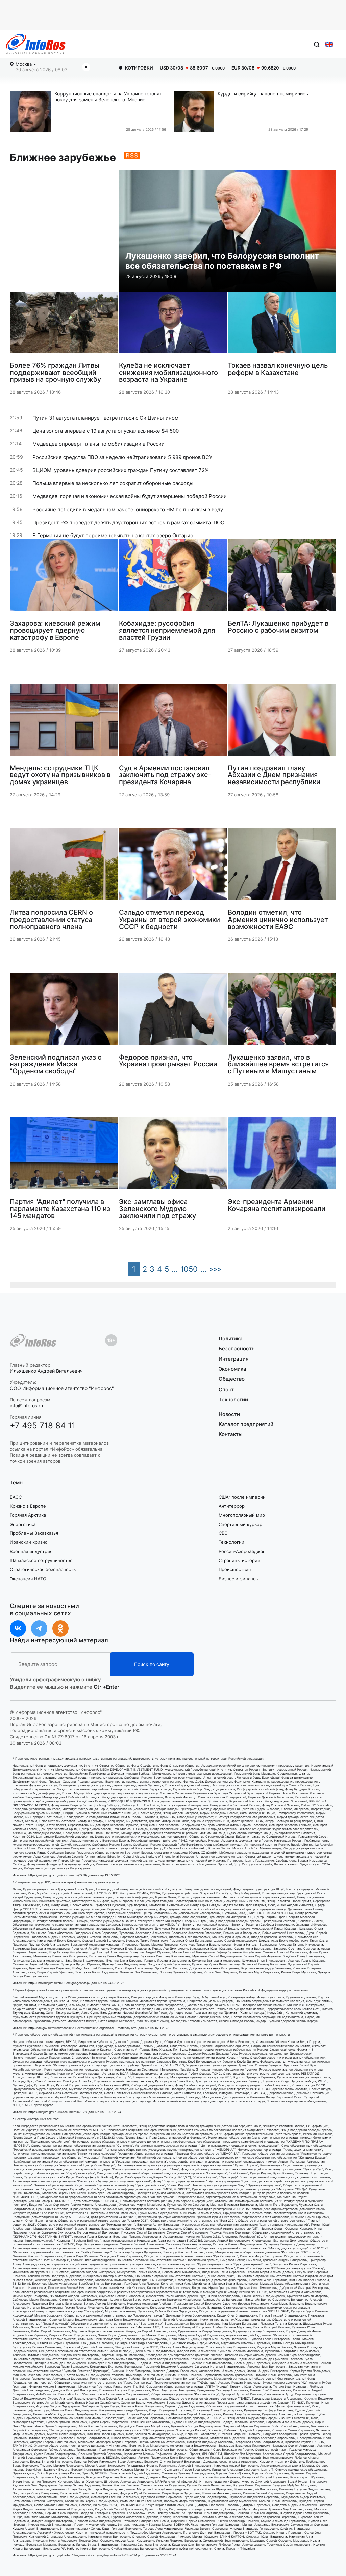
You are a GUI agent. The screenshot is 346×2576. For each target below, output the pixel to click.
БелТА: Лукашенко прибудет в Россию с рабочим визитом (278, 626)
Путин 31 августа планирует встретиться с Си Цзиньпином (105, 418)
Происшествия (235, 1569)
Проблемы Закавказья (34, 1533)
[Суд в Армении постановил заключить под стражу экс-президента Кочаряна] (173, 722)
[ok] (60, 1628)
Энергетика (23, 1524)
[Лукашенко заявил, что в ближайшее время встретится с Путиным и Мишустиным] (282, 1012)
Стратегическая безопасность (43, 1569)
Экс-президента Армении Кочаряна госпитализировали (277, 1205)
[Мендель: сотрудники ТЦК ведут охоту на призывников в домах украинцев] (64, 722)
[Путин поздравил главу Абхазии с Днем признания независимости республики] (282, 722)
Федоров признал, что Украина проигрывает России (168, 1060)
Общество (232, 1379)
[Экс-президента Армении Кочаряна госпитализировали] (282, 1156)
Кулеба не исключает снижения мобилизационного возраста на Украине (168, 372)
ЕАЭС (16, 1497)
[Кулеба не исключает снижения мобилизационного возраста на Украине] (173, 325)
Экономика (232, 1369)
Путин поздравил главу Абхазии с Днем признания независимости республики (274, 775)
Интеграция (234, 1359)
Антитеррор (232, 1506)
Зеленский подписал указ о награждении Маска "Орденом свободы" (56, 1064)
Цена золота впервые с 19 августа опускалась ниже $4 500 (106, 431)
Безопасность (237, 1349)
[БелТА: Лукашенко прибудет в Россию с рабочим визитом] (282, 578)
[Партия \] (64, 1156)
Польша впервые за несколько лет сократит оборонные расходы (113, 483)
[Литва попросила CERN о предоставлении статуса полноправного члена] (64, 867)
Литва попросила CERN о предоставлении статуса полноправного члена (51, 919)
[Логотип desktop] (36, 44)
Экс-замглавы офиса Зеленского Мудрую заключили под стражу (157, 1208)
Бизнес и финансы (239, 1579)
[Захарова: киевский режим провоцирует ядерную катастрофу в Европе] (64, 578)
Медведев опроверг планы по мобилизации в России (98, 444)
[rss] (128, 157)
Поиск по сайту (152, 1664)
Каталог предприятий (246, 1424)
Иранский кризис (29, 1542)
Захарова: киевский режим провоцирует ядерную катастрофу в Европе (55, 630)
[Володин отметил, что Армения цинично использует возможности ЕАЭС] (282, 867)
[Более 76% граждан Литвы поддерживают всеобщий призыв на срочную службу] (64, 325)
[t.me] (39, 1628)
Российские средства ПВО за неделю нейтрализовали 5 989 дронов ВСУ (122, 457)
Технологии (233, 1400)
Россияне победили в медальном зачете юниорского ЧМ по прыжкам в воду (128, 510)
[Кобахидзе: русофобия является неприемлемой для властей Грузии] (173, 578)
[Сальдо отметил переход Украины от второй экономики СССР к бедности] (173, 867)
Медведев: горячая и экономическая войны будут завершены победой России (130, 496)
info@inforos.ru (26, 1406)
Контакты (231, 1434)
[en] (329, 45)
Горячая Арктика (28, 1515)
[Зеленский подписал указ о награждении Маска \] (64, 1012)
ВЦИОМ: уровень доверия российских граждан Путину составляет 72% (121, 470)
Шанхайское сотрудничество (41, 1560)
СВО (223, 1533)
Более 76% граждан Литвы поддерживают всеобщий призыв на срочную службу (55, 372)
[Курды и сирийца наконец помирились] (196, 111)
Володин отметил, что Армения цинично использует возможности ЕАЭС (278, 919)
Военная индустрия (31, 1551)
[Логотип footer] (33, 1340)
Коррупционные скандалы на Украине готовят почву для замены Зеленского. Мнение (108, 97)
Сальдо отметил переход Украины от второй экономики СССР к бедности (169, 919)
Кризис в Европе (28, 1506)
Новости (229, 1414)
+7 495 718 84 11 (43, 1426)
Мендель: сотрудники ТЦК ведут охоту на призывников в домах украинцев (60, 775)
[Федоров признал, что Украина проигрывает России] (173, 1012)
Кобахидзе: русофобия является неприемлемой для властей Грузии (167, 630)
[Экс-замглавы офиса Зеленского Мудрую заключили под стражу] (173, 1156)
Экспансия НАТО (28, 1579)
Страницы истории (239, 1560)
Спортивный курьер (240, 1524)
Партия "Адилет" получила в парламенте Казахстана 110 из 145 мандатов (60, 1208)
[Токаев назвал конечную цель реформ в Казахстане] (282, 325)
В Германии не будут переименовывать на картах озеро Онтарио (113, 536)
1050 (189, 1269)
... (175, 1269)
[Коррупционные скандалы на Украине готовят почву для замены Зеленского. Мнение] (32, 111)
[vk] (18, 1628)
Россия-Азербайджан (242, 1551)
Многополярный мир (242, 1515)
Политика (231, 1339)
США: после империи (242, 1497)
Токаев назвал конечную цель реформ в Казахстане (278, 369)
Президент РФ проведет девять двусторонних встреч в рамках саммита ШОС (128, 523)
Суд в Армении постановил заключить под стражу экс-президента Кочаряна (165, 775)
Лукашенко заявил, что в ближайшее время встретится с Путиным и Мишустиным (278, 1064)
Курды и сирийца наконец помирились (263, 94)
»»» (215, 1269)
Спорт (226, 1389)
